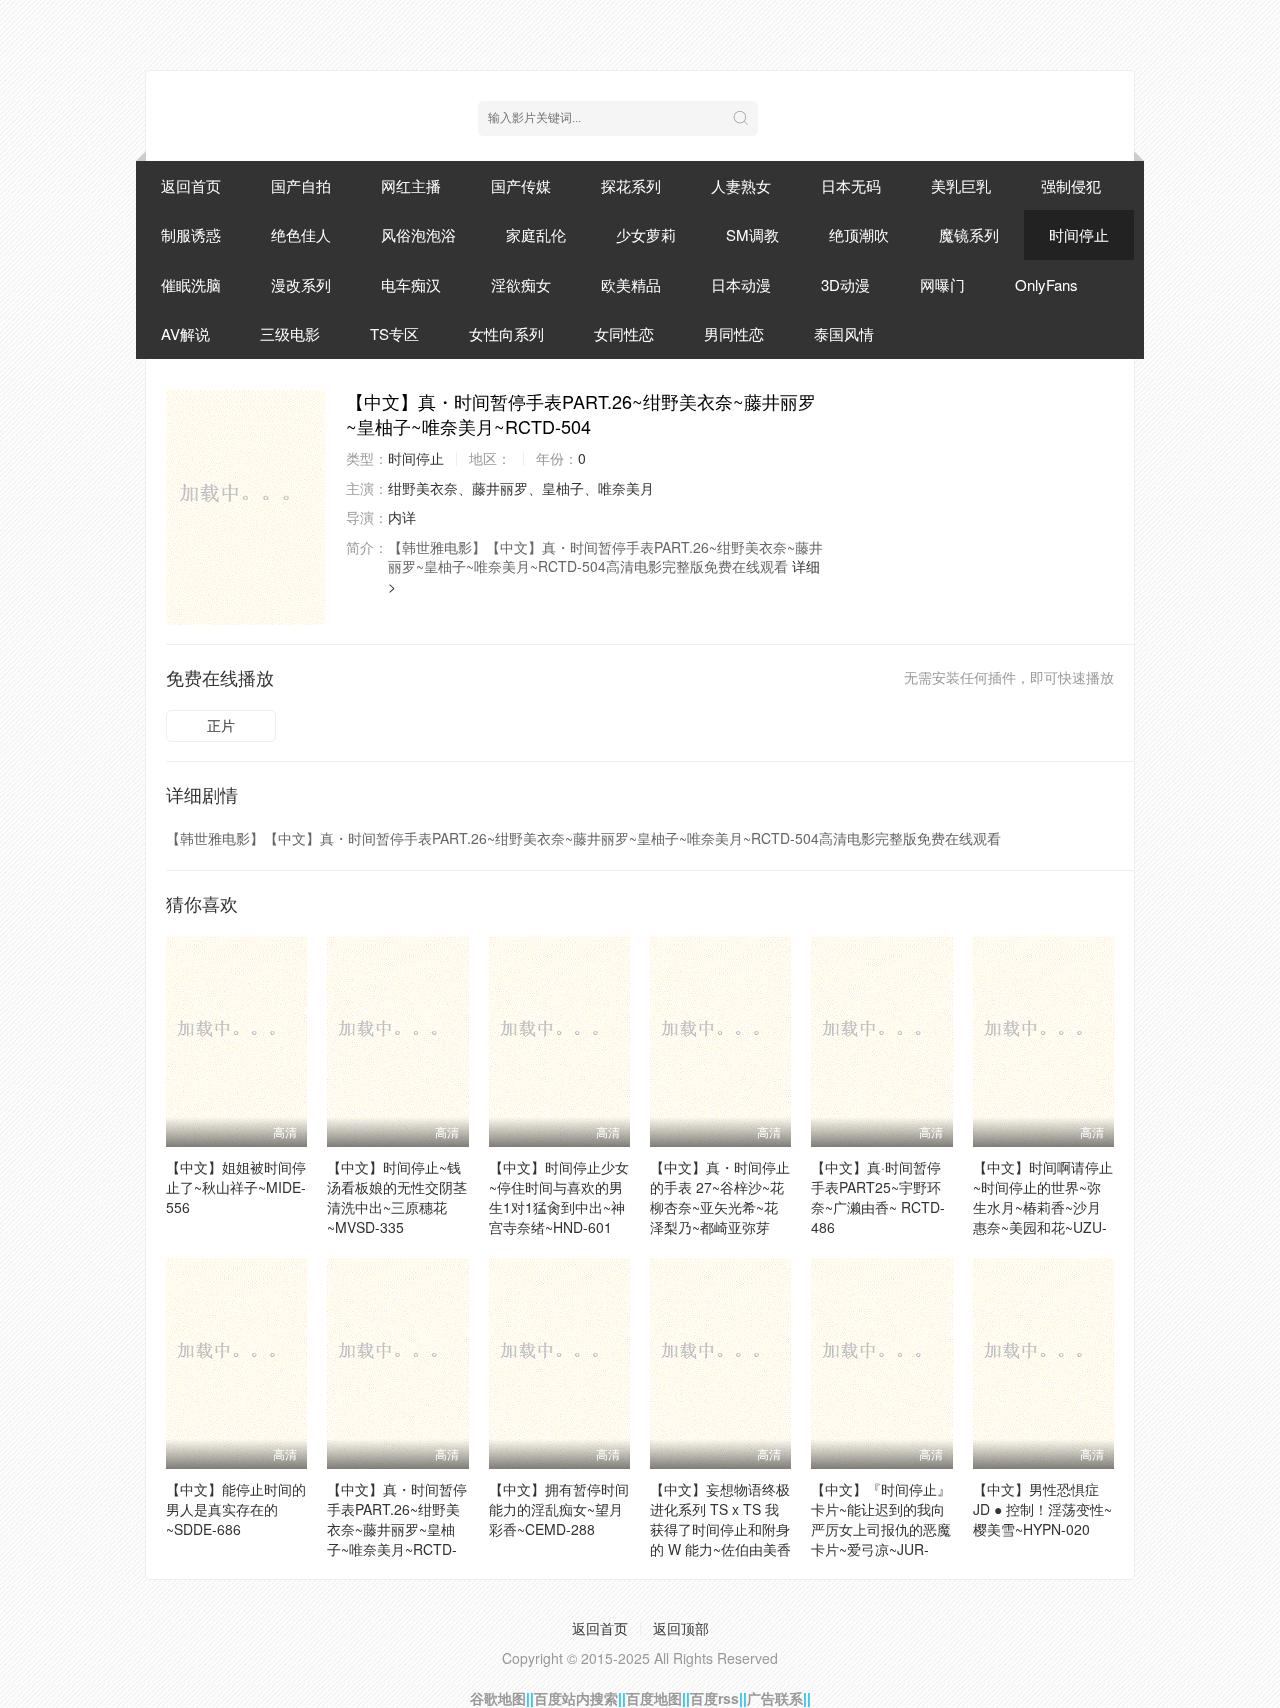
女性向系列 (506, 333)
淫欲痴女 (521, 284)
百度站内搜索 (576, 1698)
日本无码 (851, 185)
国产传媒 (521, 185)
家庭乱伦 (536, 234)
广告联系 (775, 1698)
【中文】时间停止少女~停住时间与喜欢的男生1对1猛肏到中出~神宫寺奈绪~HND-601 (559, 1197)
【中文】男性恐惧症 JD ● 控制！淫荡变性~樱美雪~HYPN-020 (1042, 1509)
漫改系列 (301, 284)
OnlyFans (1046, 284)
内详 (402, 517)
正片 (221, 725)
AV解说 (185, 333)
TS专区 (394, 333)
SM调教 (752, 234)
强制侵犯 (1071, 185)
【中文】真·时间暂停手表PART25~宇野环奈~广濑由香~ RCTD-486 (878, 1197)
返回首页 (191, 185)
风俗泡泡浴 (418, 234)
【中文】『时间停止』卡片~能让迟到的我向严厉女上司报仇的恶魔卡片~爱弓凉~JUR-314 (881, 1529)
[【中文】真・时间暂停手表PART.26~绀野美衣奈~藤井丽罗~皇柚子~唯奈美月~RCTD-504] (246, 507)
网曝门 (942, 284)
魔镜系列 (969, 234)
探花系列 (631, 185)
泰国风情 (844, 333)
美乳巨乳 (961, 185)
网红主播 (411, 185)
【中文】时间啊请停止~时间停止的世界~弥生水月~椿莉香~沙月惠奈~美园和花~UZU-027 (1043, 1207)
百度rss (714, 1698)
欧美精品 (631, 284)
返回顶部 (681, 1628)
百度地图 (654, 1698)
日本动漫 (741, 284)
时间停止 (1079, 234)
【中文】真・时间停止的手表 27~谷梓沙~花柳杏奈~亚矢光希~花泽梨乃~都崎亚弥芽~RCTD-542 (720, 1207)
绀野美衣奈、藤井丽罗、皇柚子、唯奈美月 (521, 488)
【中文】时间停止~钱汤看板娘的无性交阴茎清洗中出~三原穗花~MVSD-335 (397, 1197)
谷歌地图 (498, 1698)
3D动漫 (845, 284)
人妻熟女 (741, 185)
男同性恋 (734, 333)
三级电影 (290, 333)
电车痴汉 (411, 284)
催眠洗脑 (191, 284)
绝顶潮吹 (859, 234)
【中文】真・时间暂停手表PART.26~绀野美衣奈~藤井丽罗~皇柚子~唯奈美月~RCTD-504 (397, 1529)
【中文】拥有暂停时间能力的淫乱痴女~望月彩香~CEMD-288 (559, 1509)
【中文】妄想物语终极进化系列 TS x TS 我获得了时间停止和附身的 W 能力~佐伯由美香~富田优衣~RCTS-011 (720, 1529)
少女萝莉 (646, 234)
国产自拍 (301, 185)
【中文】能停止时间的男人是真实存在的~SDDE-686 (236, 1509)
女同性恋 (624, 333)
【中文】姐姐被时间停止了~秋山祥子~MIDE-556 (236, 1187)
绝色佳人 (301, 234)
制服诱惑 (191, 234)
